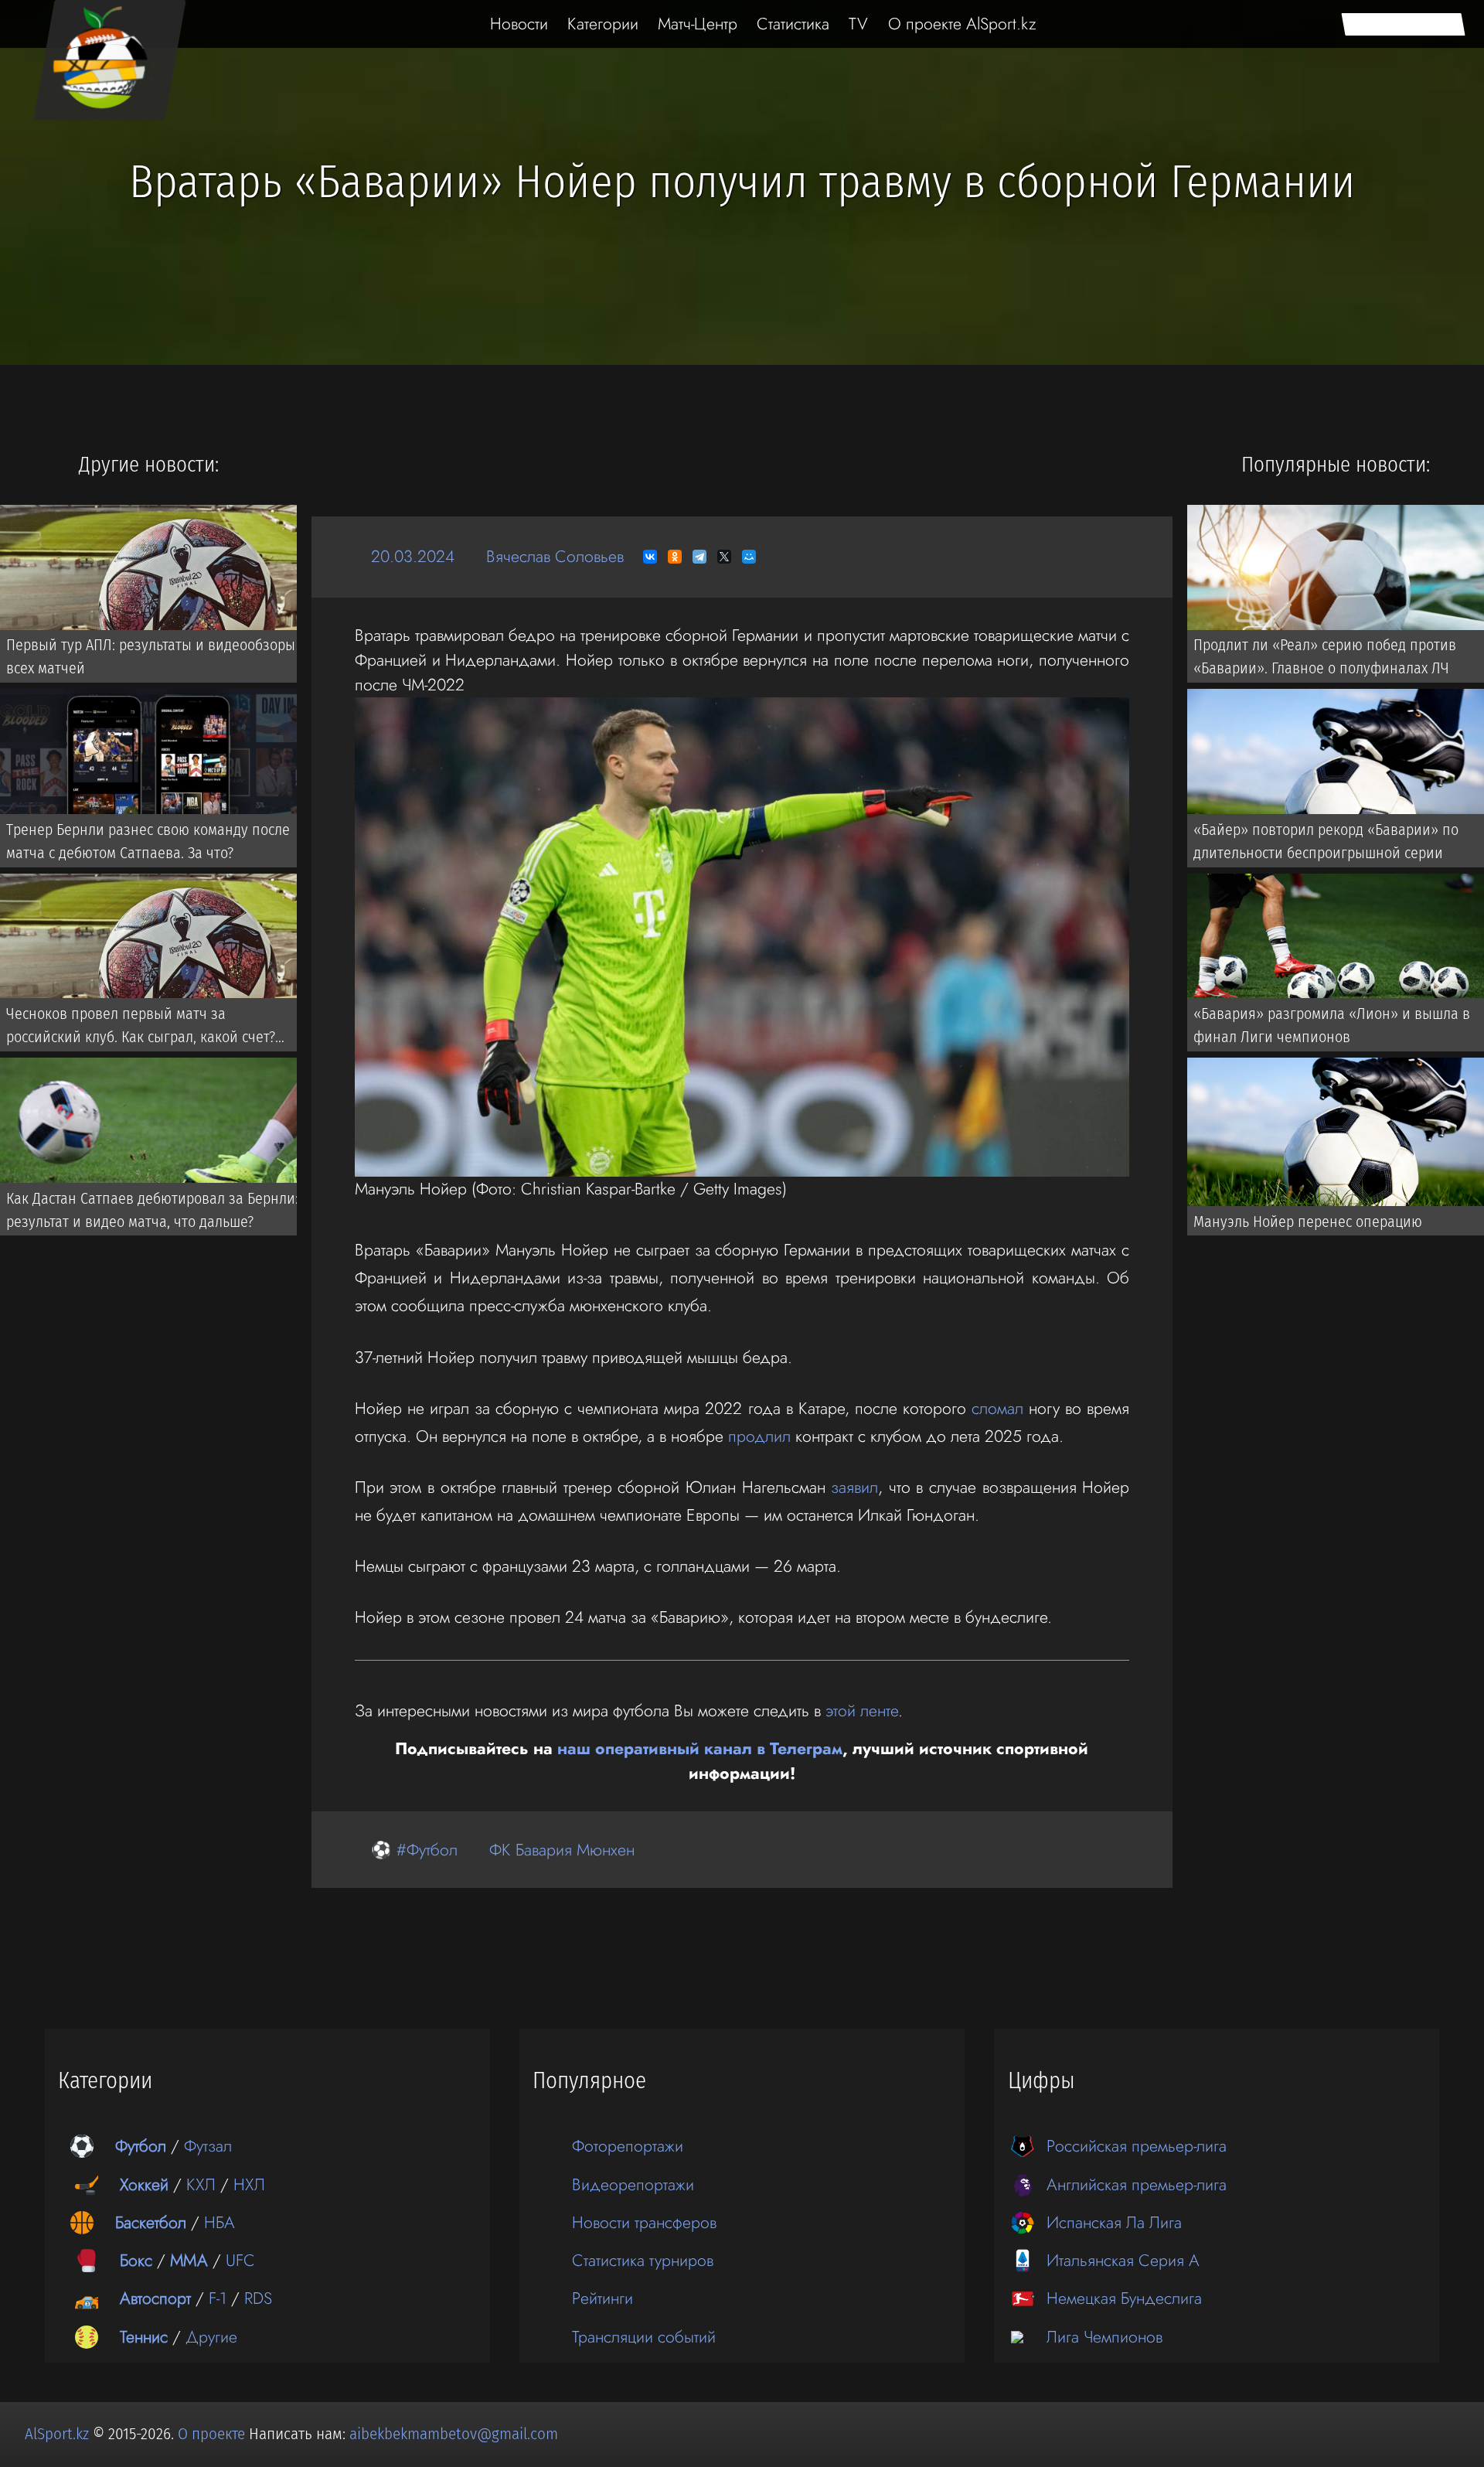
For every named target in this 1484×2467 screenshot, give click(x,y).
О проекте (213, 2434)
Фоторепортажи (628, 2146)
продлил (759, 1436)
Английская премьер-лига (1137, 2184)
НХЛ (249, 2184)
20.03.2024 (413, 556)
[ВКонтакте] (650, 557)
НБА (220, 2222)
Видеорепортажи (633, 2184)
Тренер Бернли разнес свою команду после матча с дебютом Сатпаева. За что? (148, 841)
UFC (240, 2260)
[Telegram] (699, 557)
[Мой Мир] (749, 557)
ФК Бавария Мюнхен (562, 1850)
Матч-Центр (698, 24)
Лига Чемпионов (1104, 2337)
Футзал (208, 2146)
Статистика (793, 24)
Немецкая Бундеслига (1124, 2298)
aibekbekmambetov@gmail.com (454, 2434)
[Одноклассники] (675, 557)
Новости (519, 24)
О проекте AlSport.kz (962, 24)
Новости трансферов (644, 2222)
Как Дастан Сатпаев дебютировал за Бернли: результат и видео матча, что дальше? (152, 1210)
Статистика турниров (643, 2260)
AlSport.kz (57, 2434)
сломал (997, 1408)
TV (858, 24)
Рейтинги (602, 2298)
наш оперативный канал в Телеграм (700, 1748)
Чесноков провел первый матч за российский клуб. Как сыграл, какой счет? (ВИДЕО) (141, 1028)
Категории (603, 24)
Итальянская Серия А (1123, 2260)
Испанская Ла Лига (1114, 2222)
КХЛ (201, 2184)
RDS (258, 2298)
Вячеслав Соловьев (555, 556)
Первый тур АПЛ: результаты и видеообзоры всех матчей (151, 656)
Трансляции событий (644, 2337)
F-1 (218, 2298)
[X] (724, 557)
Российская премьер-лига (1137, 2146)
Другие (211, 2337)
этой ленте (862, 1711)
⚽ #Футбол (414, 1850)
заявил (854, 1487)
